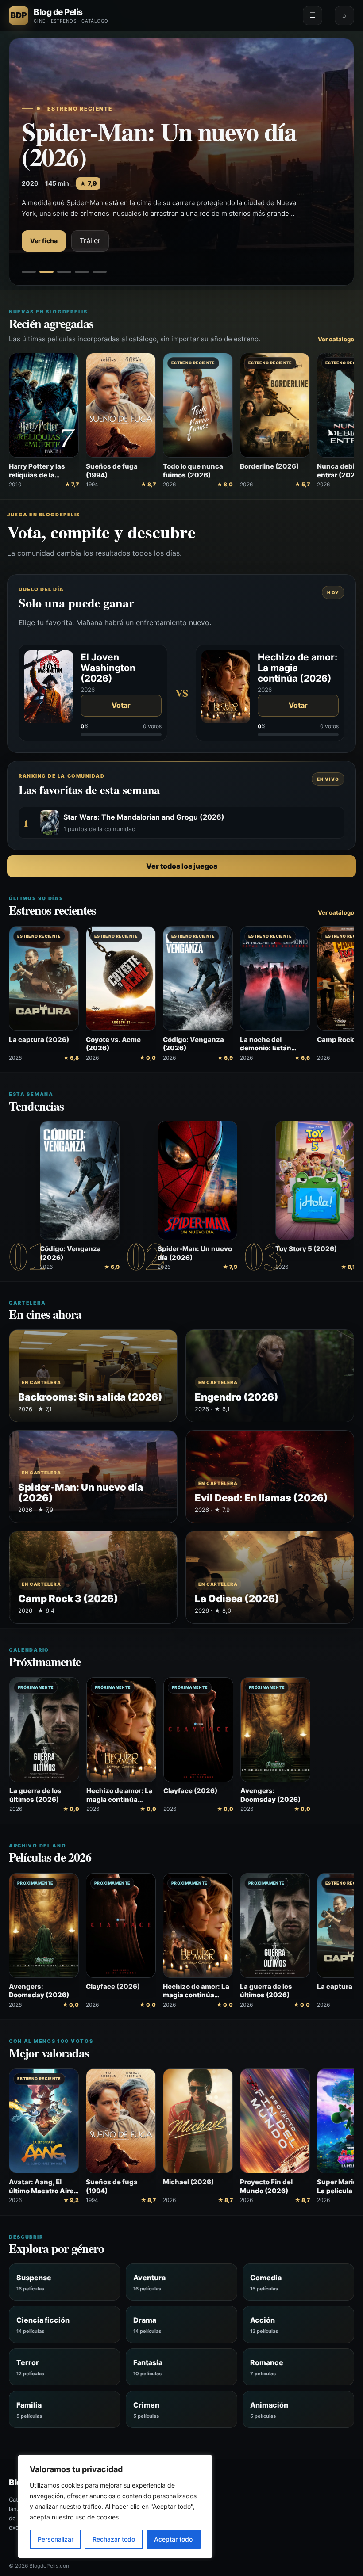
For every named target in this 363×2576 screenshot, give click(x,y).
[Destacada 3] (64, 272)
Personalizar (56, 2539)
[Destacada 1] (29, 272)
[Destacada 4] (82, 272)
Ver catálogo (336, 339)
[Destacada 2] (46, 272)
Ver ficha (44, 241)
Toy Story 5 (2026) (306, 1249)
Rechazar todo (114, 2539)
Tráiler (90, 240)
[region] (115, 2507)
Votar (121, 705)
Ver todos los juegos (182, 866)
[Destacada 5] (100, 272)
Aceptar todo (173, 2539)
